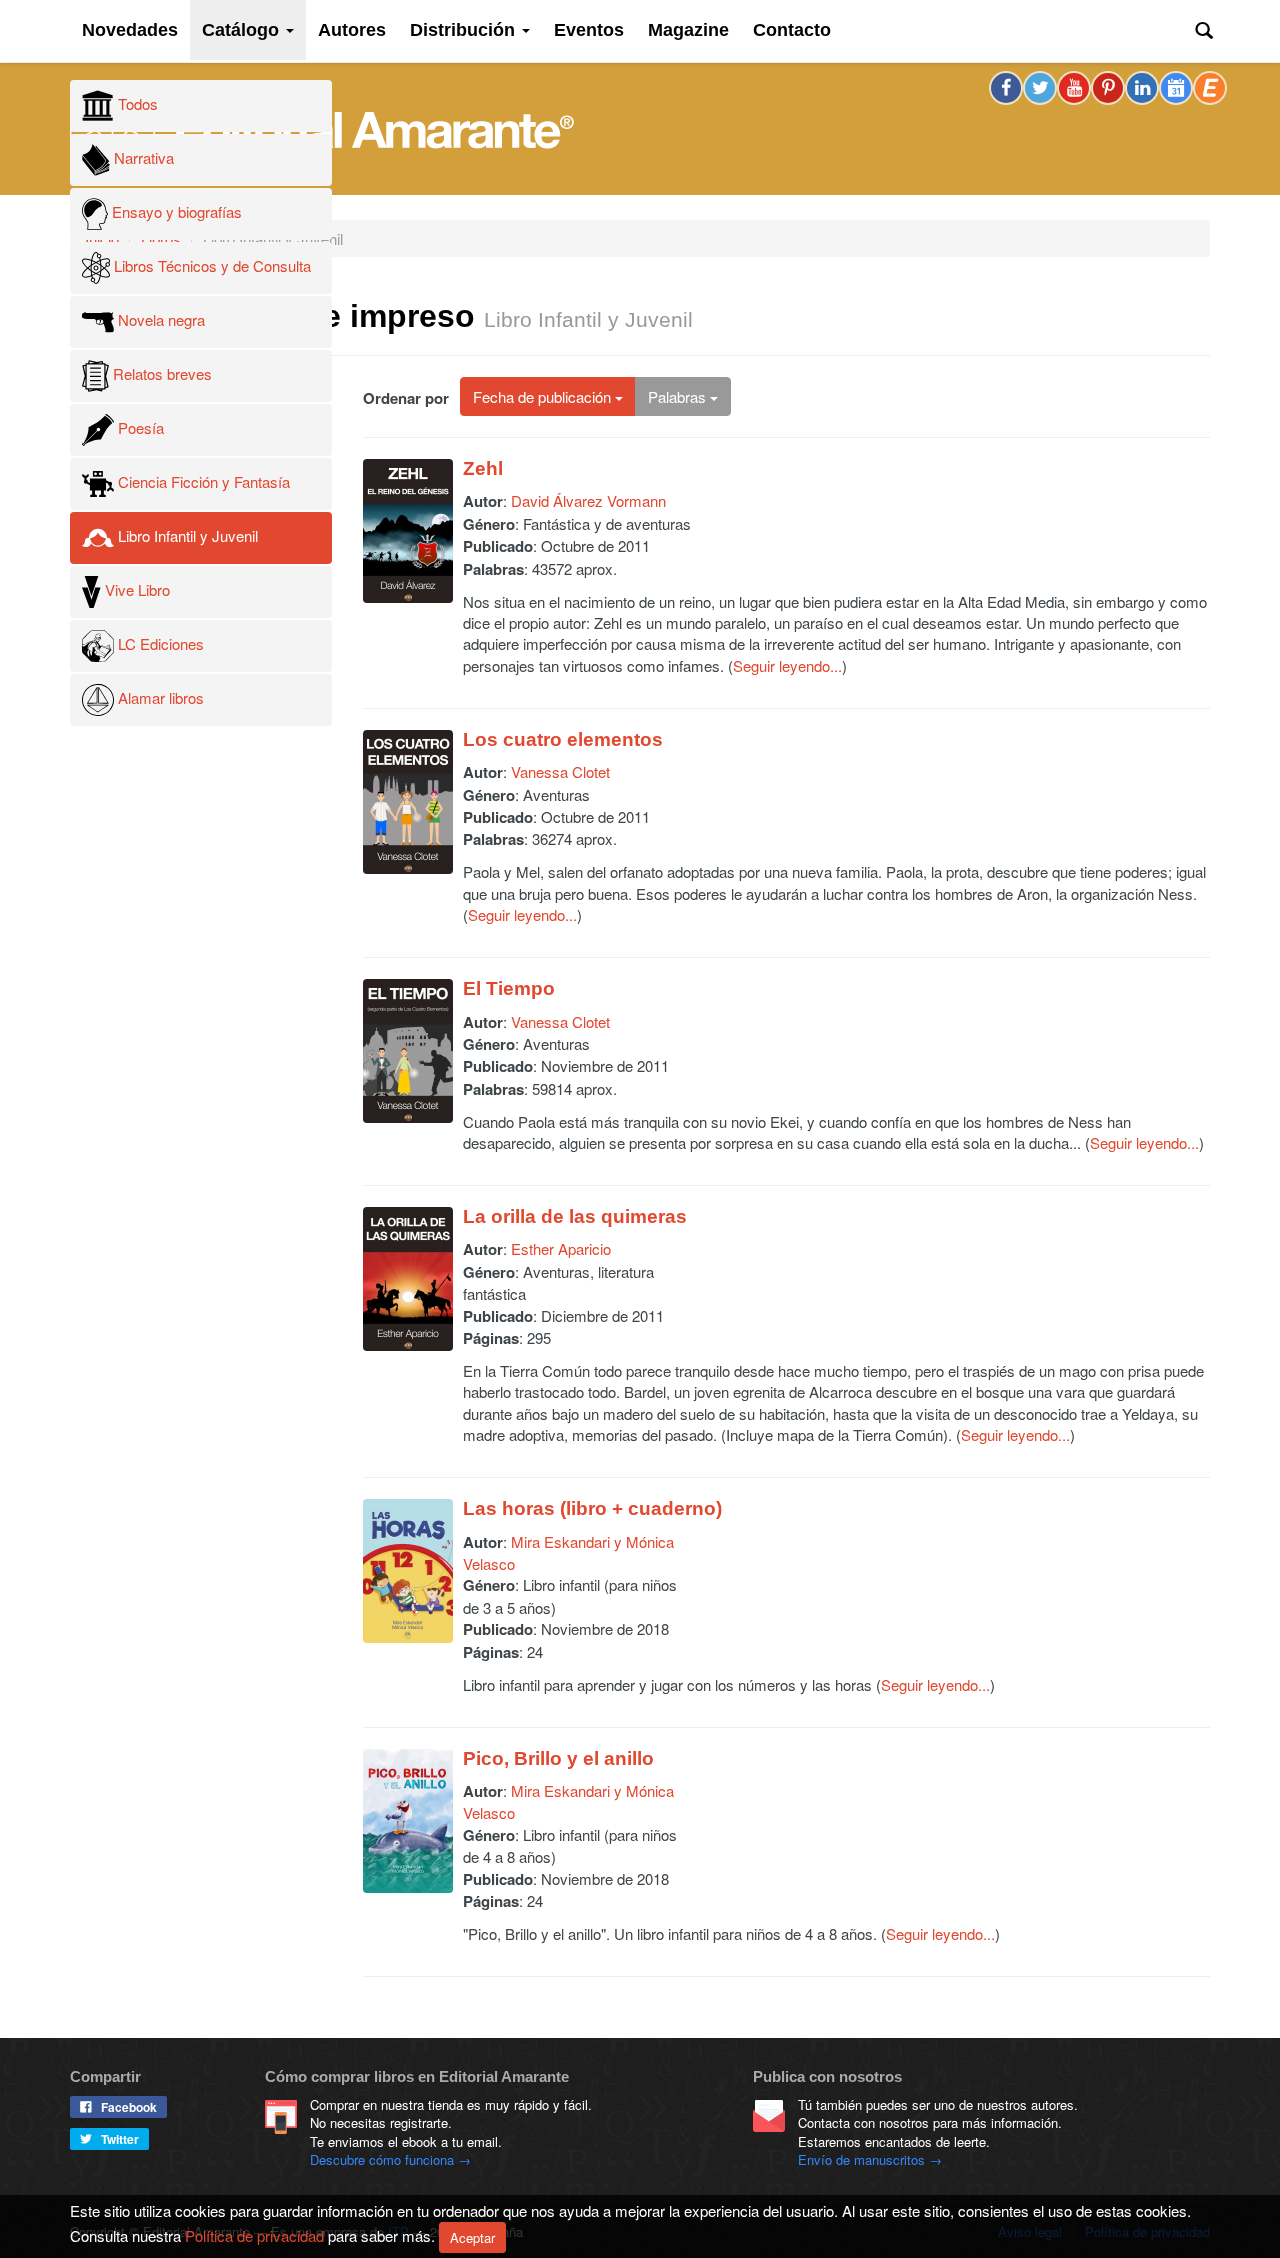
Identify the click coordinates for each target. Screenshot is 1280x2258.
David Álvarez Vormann (588, 500)
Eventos (589, 30)
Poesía (139, 427)
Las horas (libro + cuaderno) (592, 1508)
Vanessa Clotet (560, 771)
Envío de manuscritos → (870, 2159)
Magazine (688, 30)
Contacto (792, 30)
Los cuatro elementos (563, 739)
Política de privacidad (254, 2234)
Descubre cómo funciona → (390, 2159)
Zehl (483, 468)
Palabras (679, 396)
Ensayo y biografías (175, 211)
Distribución (465, 30)
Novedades (130, 30)
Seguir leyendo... (787, 665)
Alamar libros (159, 697)
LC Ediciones (159, 643)
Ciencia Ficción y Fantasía (202, 481)
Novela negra (159, 319)
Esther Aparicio (561, 1248)
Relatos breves (160, 373)
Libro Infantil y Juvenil (186, 535)
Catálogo (243, 30)
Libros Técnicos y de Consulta (210, 265)
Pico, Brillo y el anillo (558, 1758)
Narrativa (142, 157)
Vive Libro (135, 589)
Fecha (542, 396)
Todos (136, 103)
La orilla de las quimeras (575, 1216)
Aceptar (472, 2237)
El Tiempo (509, 988)
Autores (352, 30)
